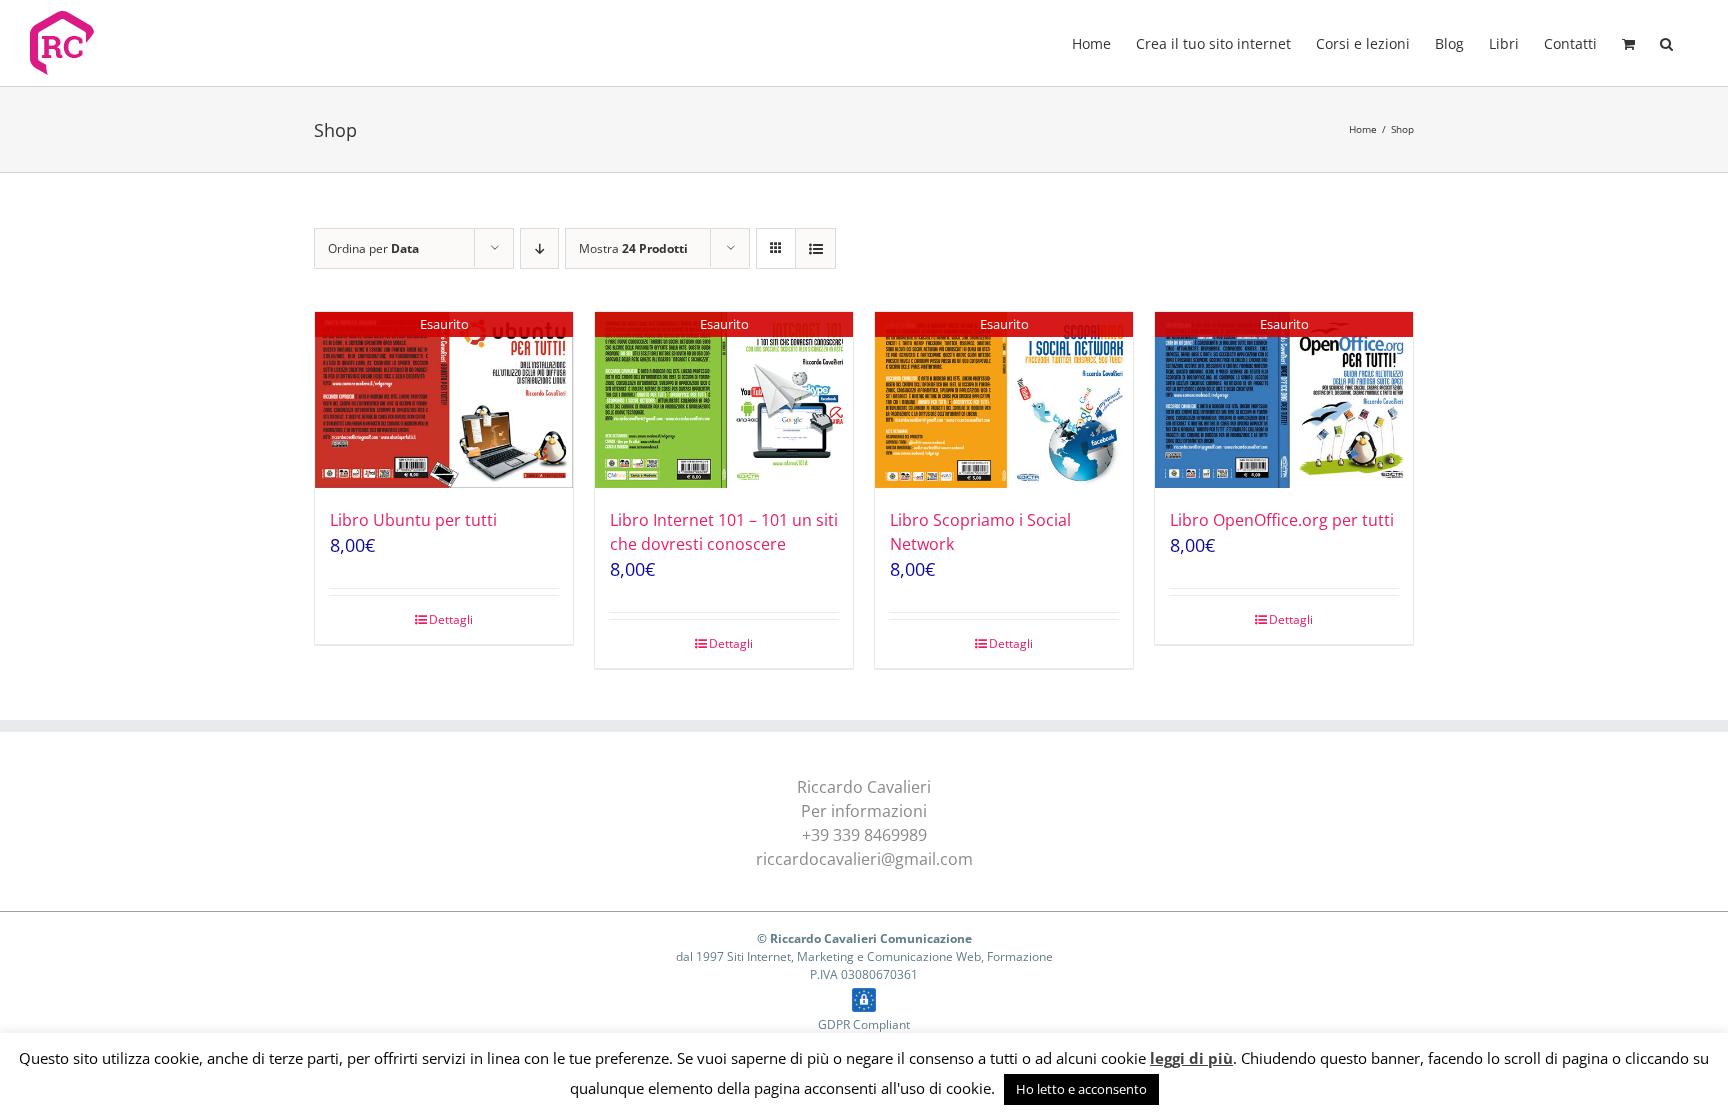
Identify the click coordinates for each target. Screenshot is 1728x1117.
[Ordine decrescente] (539, 248)
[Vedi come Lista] (815, 248)
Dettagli (451, 619)
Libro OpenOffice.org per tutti (1282, 520)
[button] (1666, 42)
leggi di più (1191, 1058)
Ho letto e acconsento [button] (1081, 1089)
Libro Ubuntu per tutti (413, 520)
